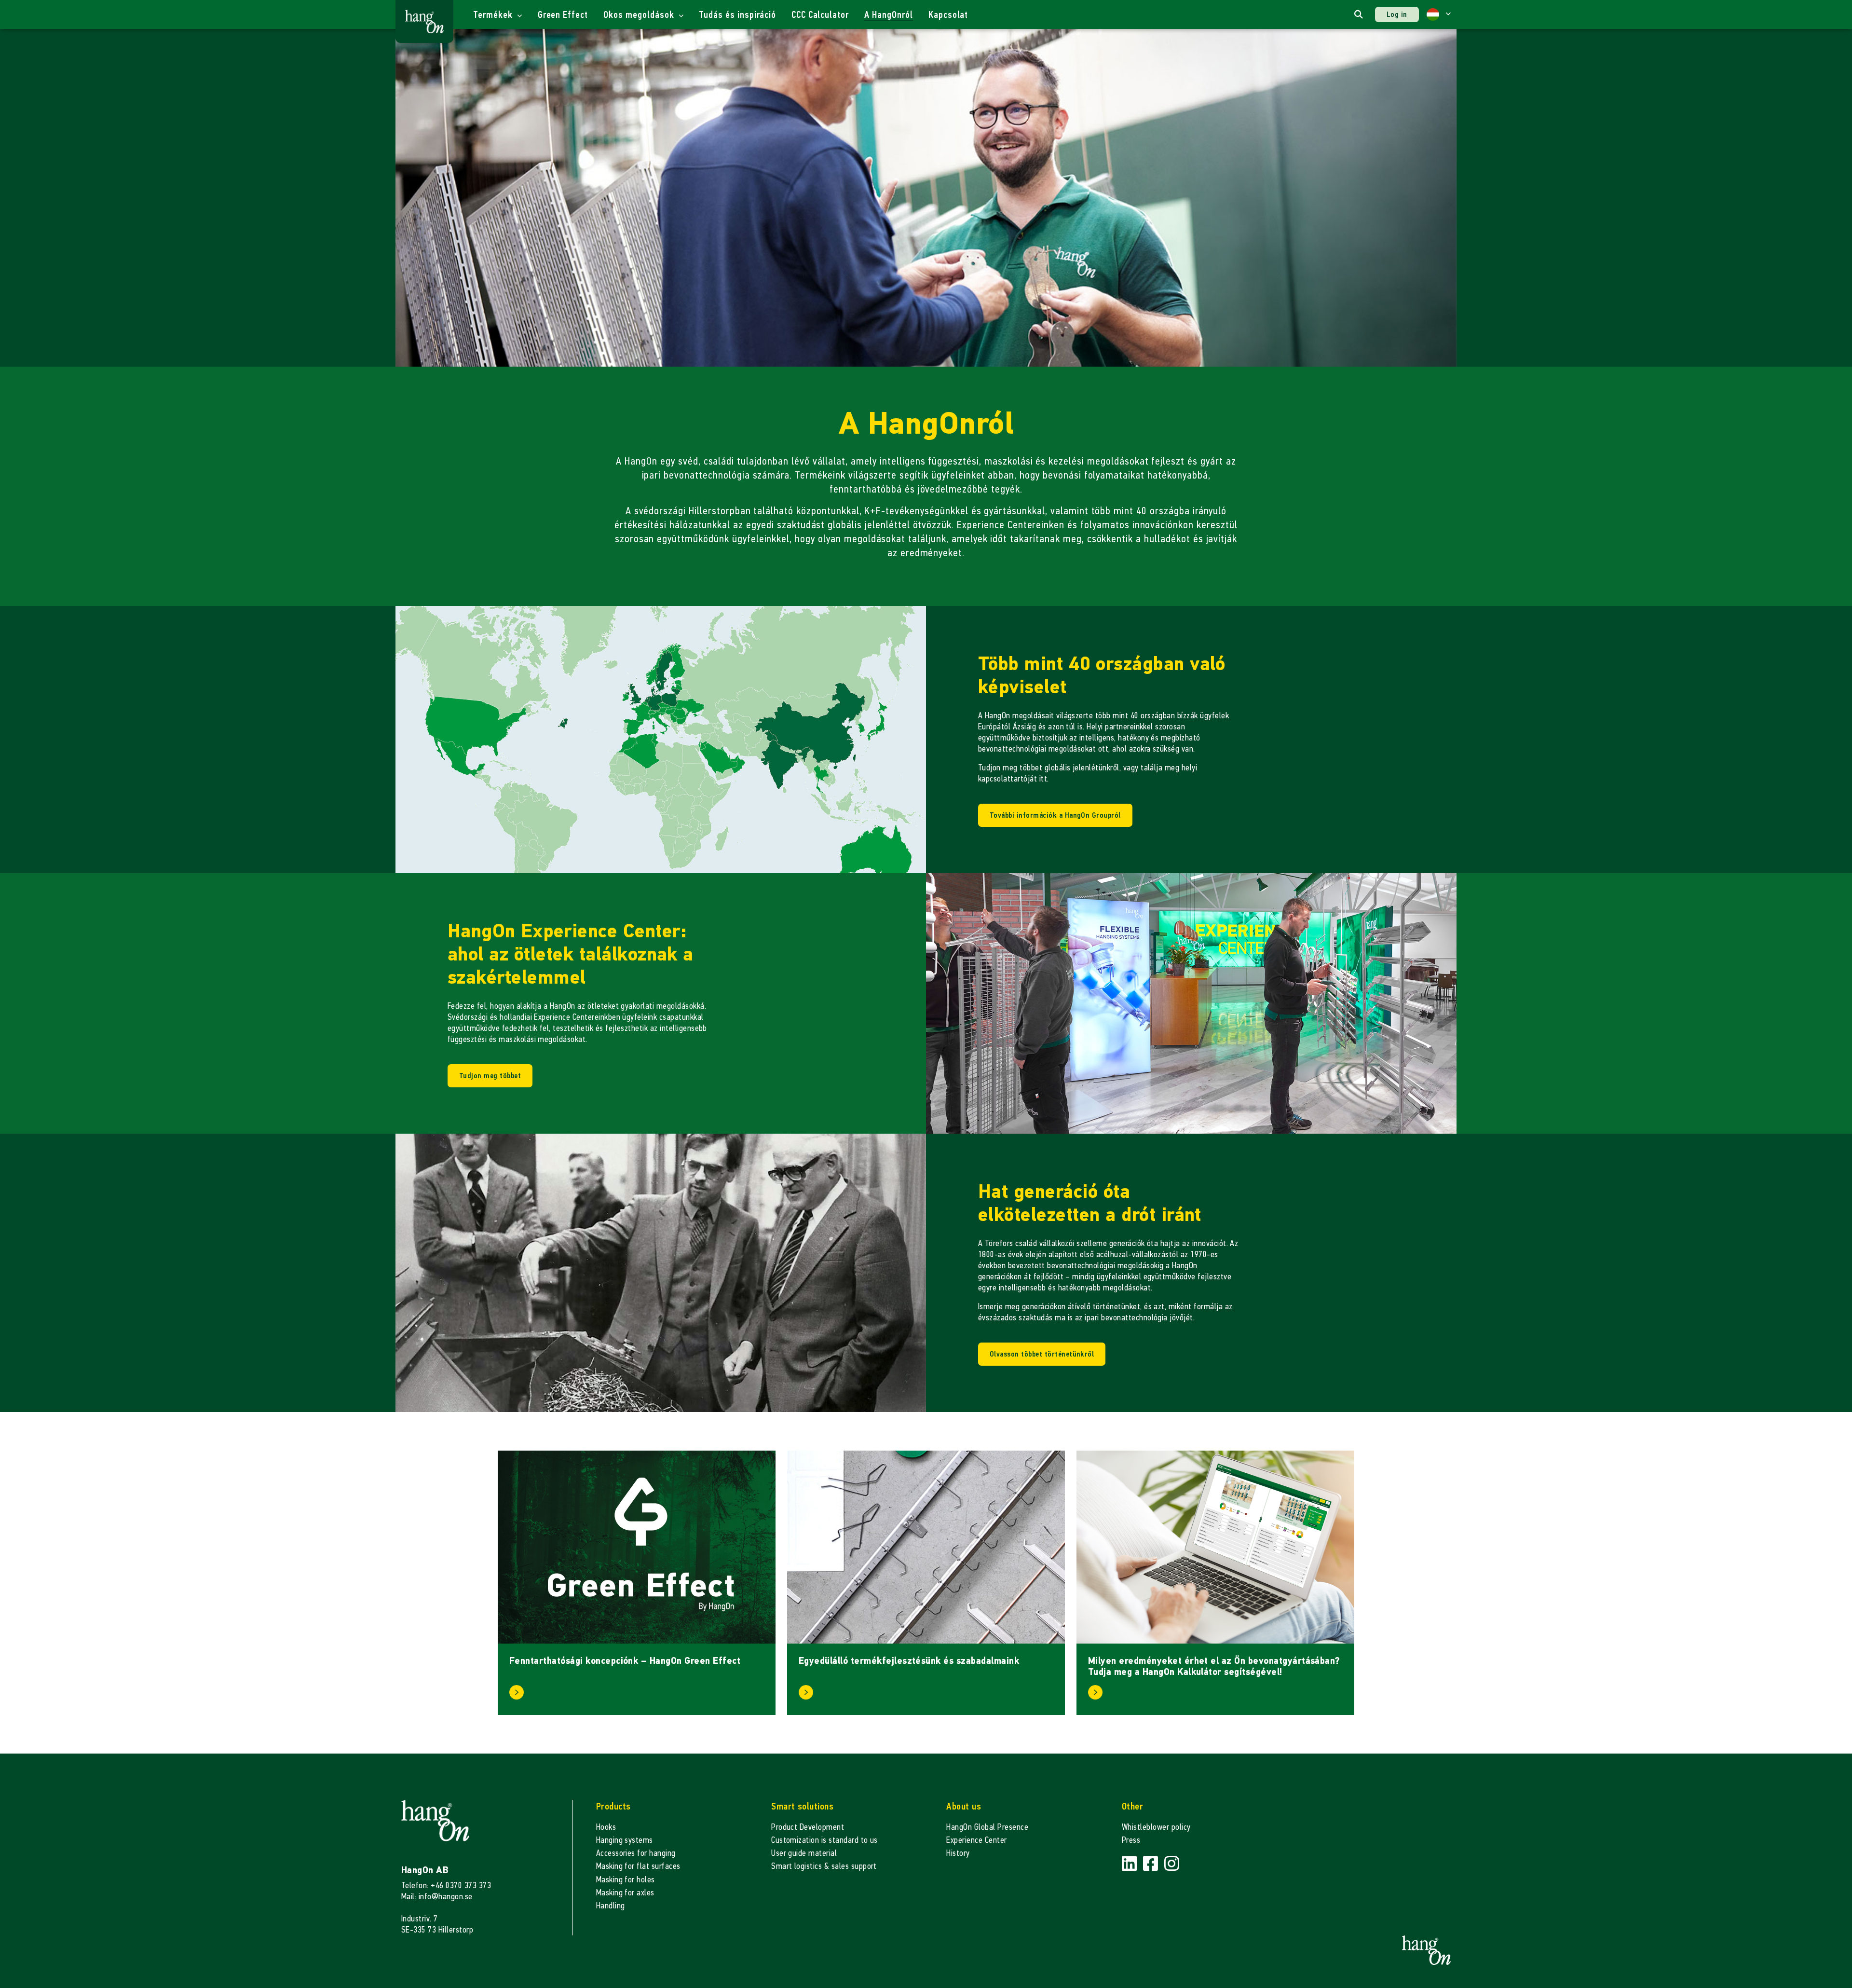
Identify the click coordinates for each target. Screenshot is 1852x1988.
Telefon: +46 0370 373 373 (446, 1885)
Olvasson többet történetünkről (1042, 1354)
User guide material (804, 1853)
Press (1131, 1840)
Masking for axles (625, 1893)
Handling (611, 1906)
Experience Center (976, 1840)
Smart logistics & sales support (824, 1866)
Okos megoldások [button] (640, 15)
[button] (1439, 14)
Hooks (606, 1827)
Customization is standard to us (824, 1840)
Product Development (808, 1827)
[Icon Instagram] (1172, 1864)
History (958, 1853)
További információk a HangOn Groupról (1055, 815)
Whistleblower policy (1156, 1827)
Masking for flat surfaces (638, 1866)
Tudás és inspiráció (737, 15)
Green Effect (563, 15)
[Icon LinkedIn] (1130, 1864)
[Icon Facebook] (1152, 1864)
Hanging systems (625, 1840)
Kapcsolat (948, 15)
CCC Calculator (820, 15)
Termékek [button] (494, 15)
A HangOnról (889, 15)
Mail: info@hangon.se (437, 1897)
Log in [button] (1397, 14)
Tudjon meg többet (490, 1076)
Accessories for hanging (636, 1853)
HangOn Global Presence (987, 1827)
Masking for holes (626, 1880)
